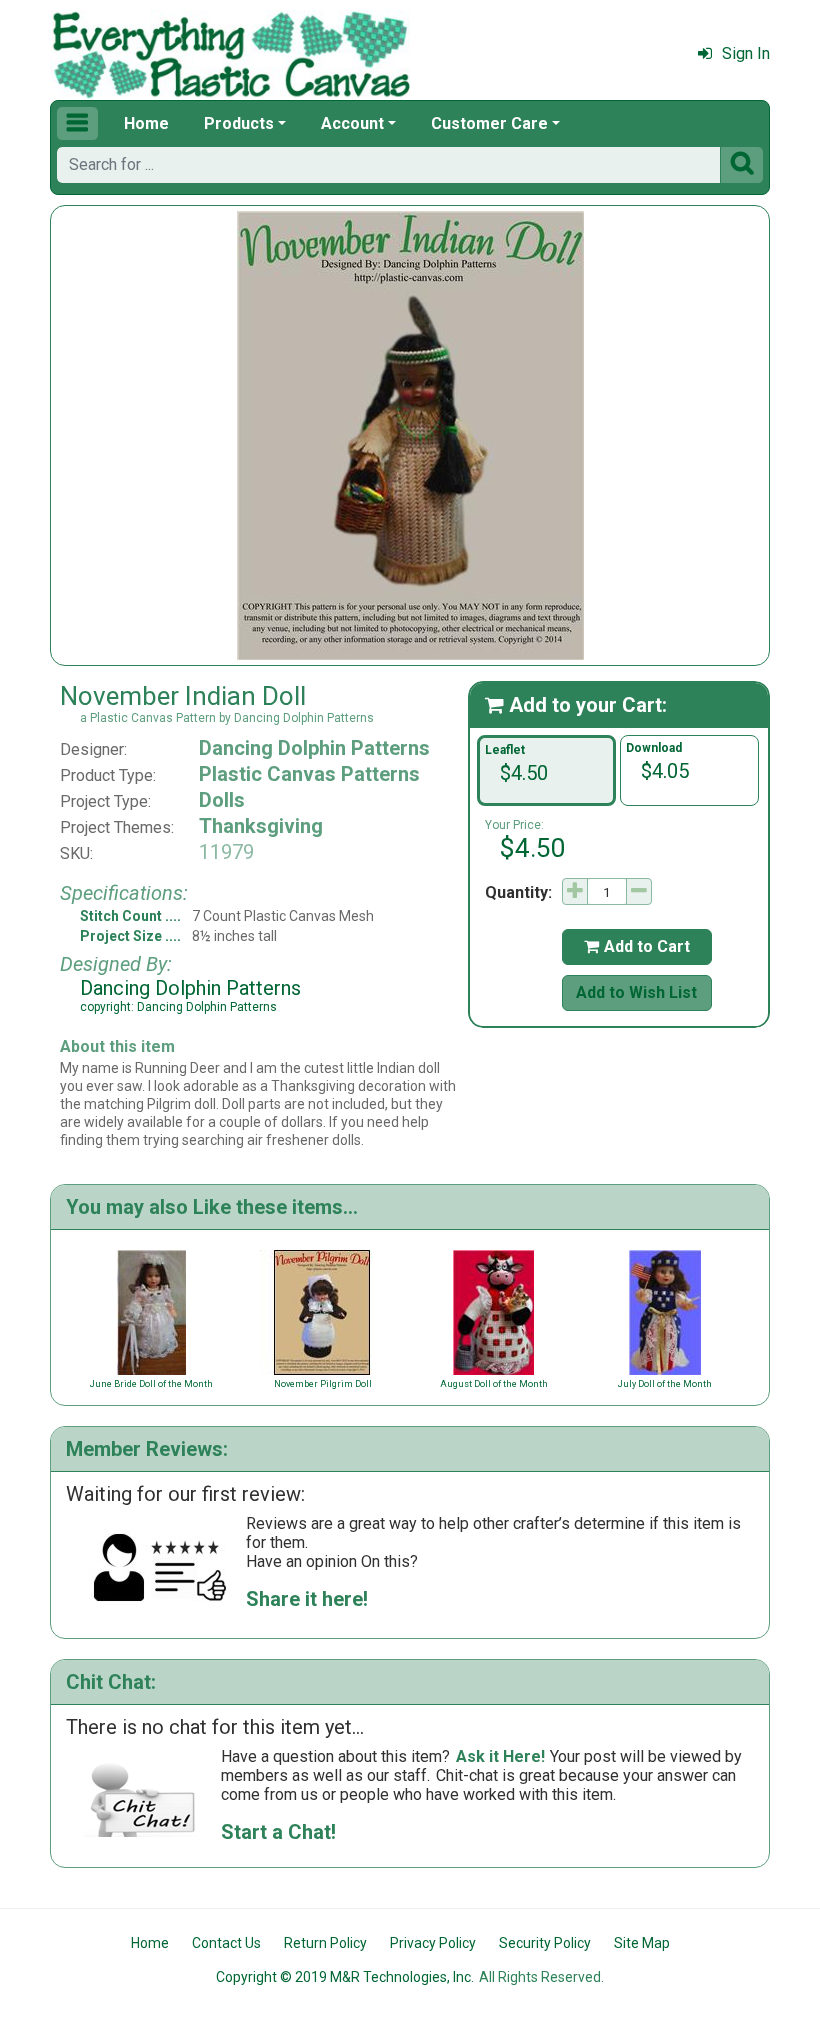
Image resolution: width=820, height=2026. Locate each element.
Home (146, 123)
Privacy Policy (433, 1943)
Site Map (642, 1943)
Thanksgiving (261, 826)
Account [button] (352, 123)
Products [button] (239, 123)
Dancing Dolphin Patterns (314, 748)
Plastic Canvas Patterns (309, 774)
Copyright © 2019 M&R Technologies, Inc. (345, 1977)
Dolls (222, 800)
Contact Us (226, 1943)
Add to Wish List (636, 992)
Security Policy (545, 1943)
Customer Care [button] (489, 123)
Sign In (746, 53)
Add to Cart (637, 946)
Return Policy (325, 1943)
